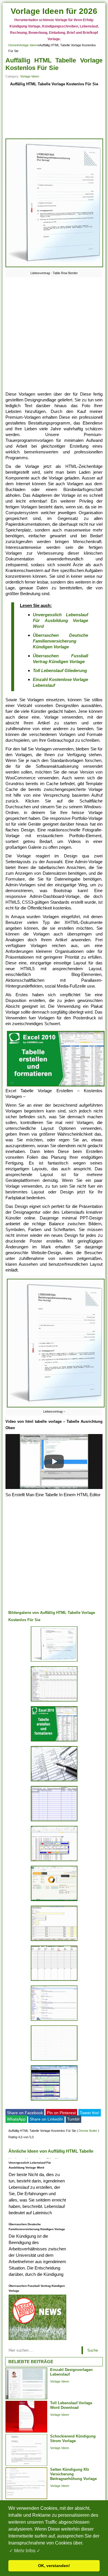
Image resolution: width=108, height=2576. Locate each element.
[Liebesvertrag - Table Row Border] (54, 267)
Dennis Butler (88, 2131)
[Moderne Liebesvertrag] (54, 1661)
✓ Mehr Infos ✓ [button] (25, 2551)
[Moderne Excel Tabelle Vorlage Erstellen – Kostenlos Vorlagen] (54, 1741)
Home (13, 45)
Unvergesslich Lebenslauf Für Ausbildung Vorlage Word (61, 620)
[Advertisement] (54, 113)
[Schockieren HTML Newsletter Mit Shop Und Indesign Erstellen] (54, 2021)
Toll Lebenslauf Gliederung (60, 670)
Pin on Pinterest (61, 2113)
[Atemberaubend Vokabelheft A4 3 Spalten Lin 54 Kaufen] (54, 2061)
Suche (93, 2350)
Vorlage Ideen (28, 45)
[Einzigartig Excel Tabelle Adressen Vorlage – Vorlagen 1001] (54, 1901)
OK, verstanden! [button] (54, 2566)
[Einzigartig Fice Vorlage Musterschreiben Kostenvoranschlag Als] (54, 1781)
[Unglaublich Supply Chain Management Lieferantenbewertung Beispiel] (54, 2100)
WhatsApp (16, 2119)
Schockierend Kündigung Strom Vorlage (73, 2438)
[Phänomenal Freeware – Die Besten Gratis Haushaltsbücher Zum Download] (54, 1701)
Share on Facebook (25, 2113)
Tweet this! (90, 2113)
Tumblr (73, 2119)
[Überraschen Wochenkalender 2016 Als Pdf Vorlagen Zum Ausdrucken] (54, 1981)
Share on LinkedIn (46, 2119)
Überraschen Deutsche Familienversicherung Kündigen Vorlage (61, 641)
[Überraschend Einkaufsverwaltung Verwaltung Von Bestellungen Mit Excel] (54, 1941)
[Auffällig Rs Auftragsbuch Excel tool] (54, 1821)
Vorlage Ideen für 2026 (54, 11)
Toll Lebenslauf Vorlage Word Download (71, 2405)
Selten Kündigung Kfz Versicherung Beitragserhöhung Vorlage (73, 2474)
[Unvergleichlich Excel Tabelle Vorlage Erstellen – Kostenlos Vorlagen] (54, 1861)
